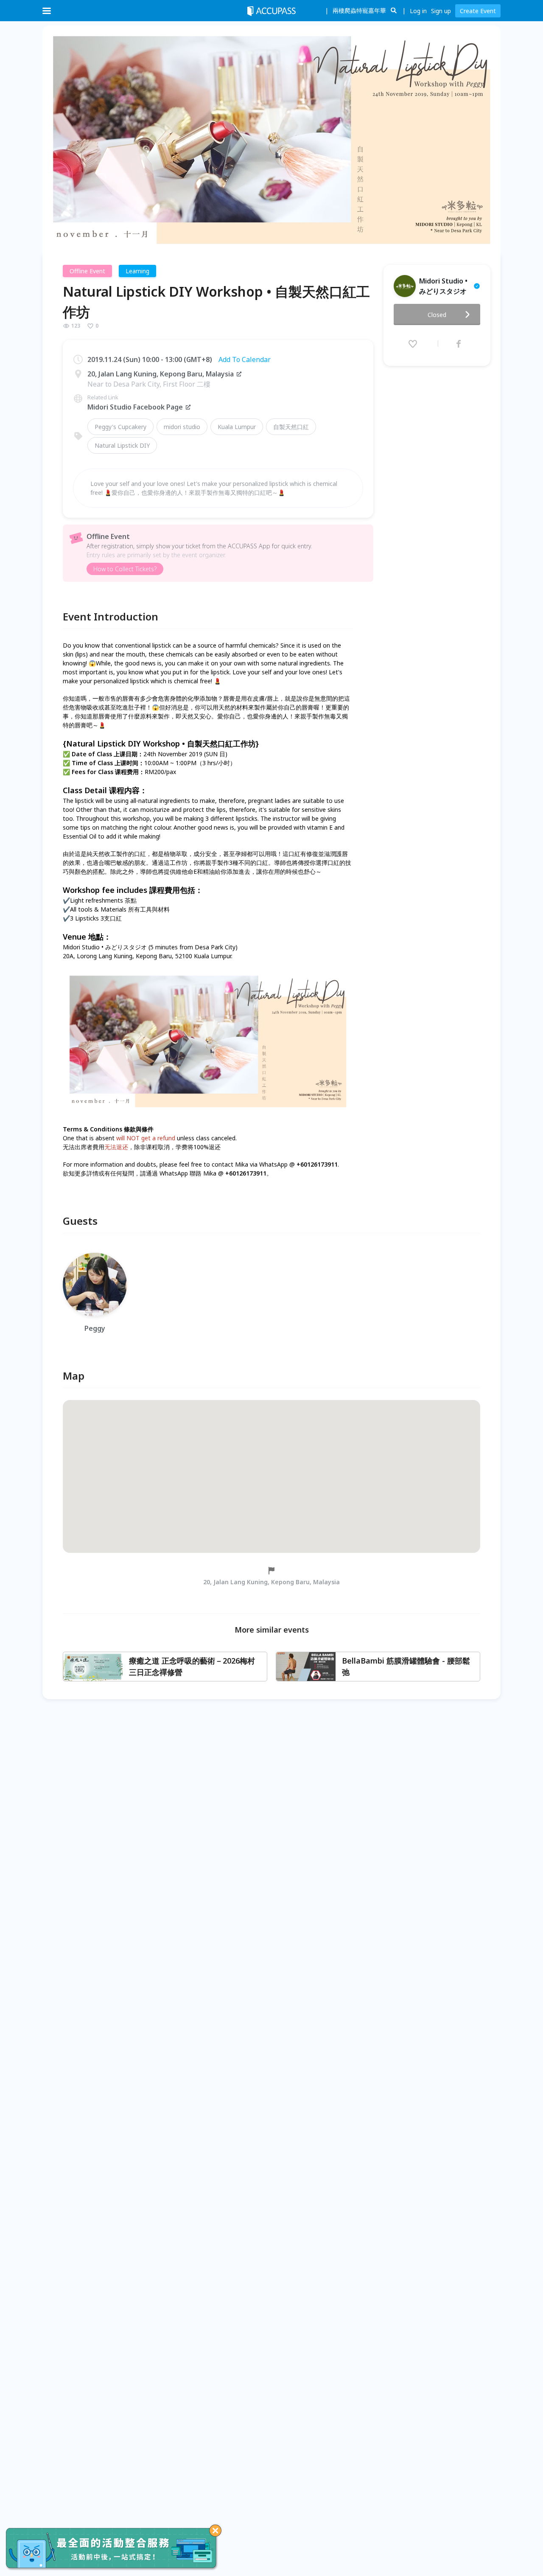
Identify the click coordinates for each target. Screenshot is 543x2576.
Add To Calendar (245, 359)
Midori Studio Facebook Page (135, 407)
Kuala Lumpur (237, 427)
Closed (437, 315)
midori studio (182, 427)
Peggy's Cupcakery (120, 427)
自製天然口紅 (291, 427)
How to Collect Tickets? (125, 569)
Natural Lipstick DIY (122, 445)
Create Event (478, 11)
